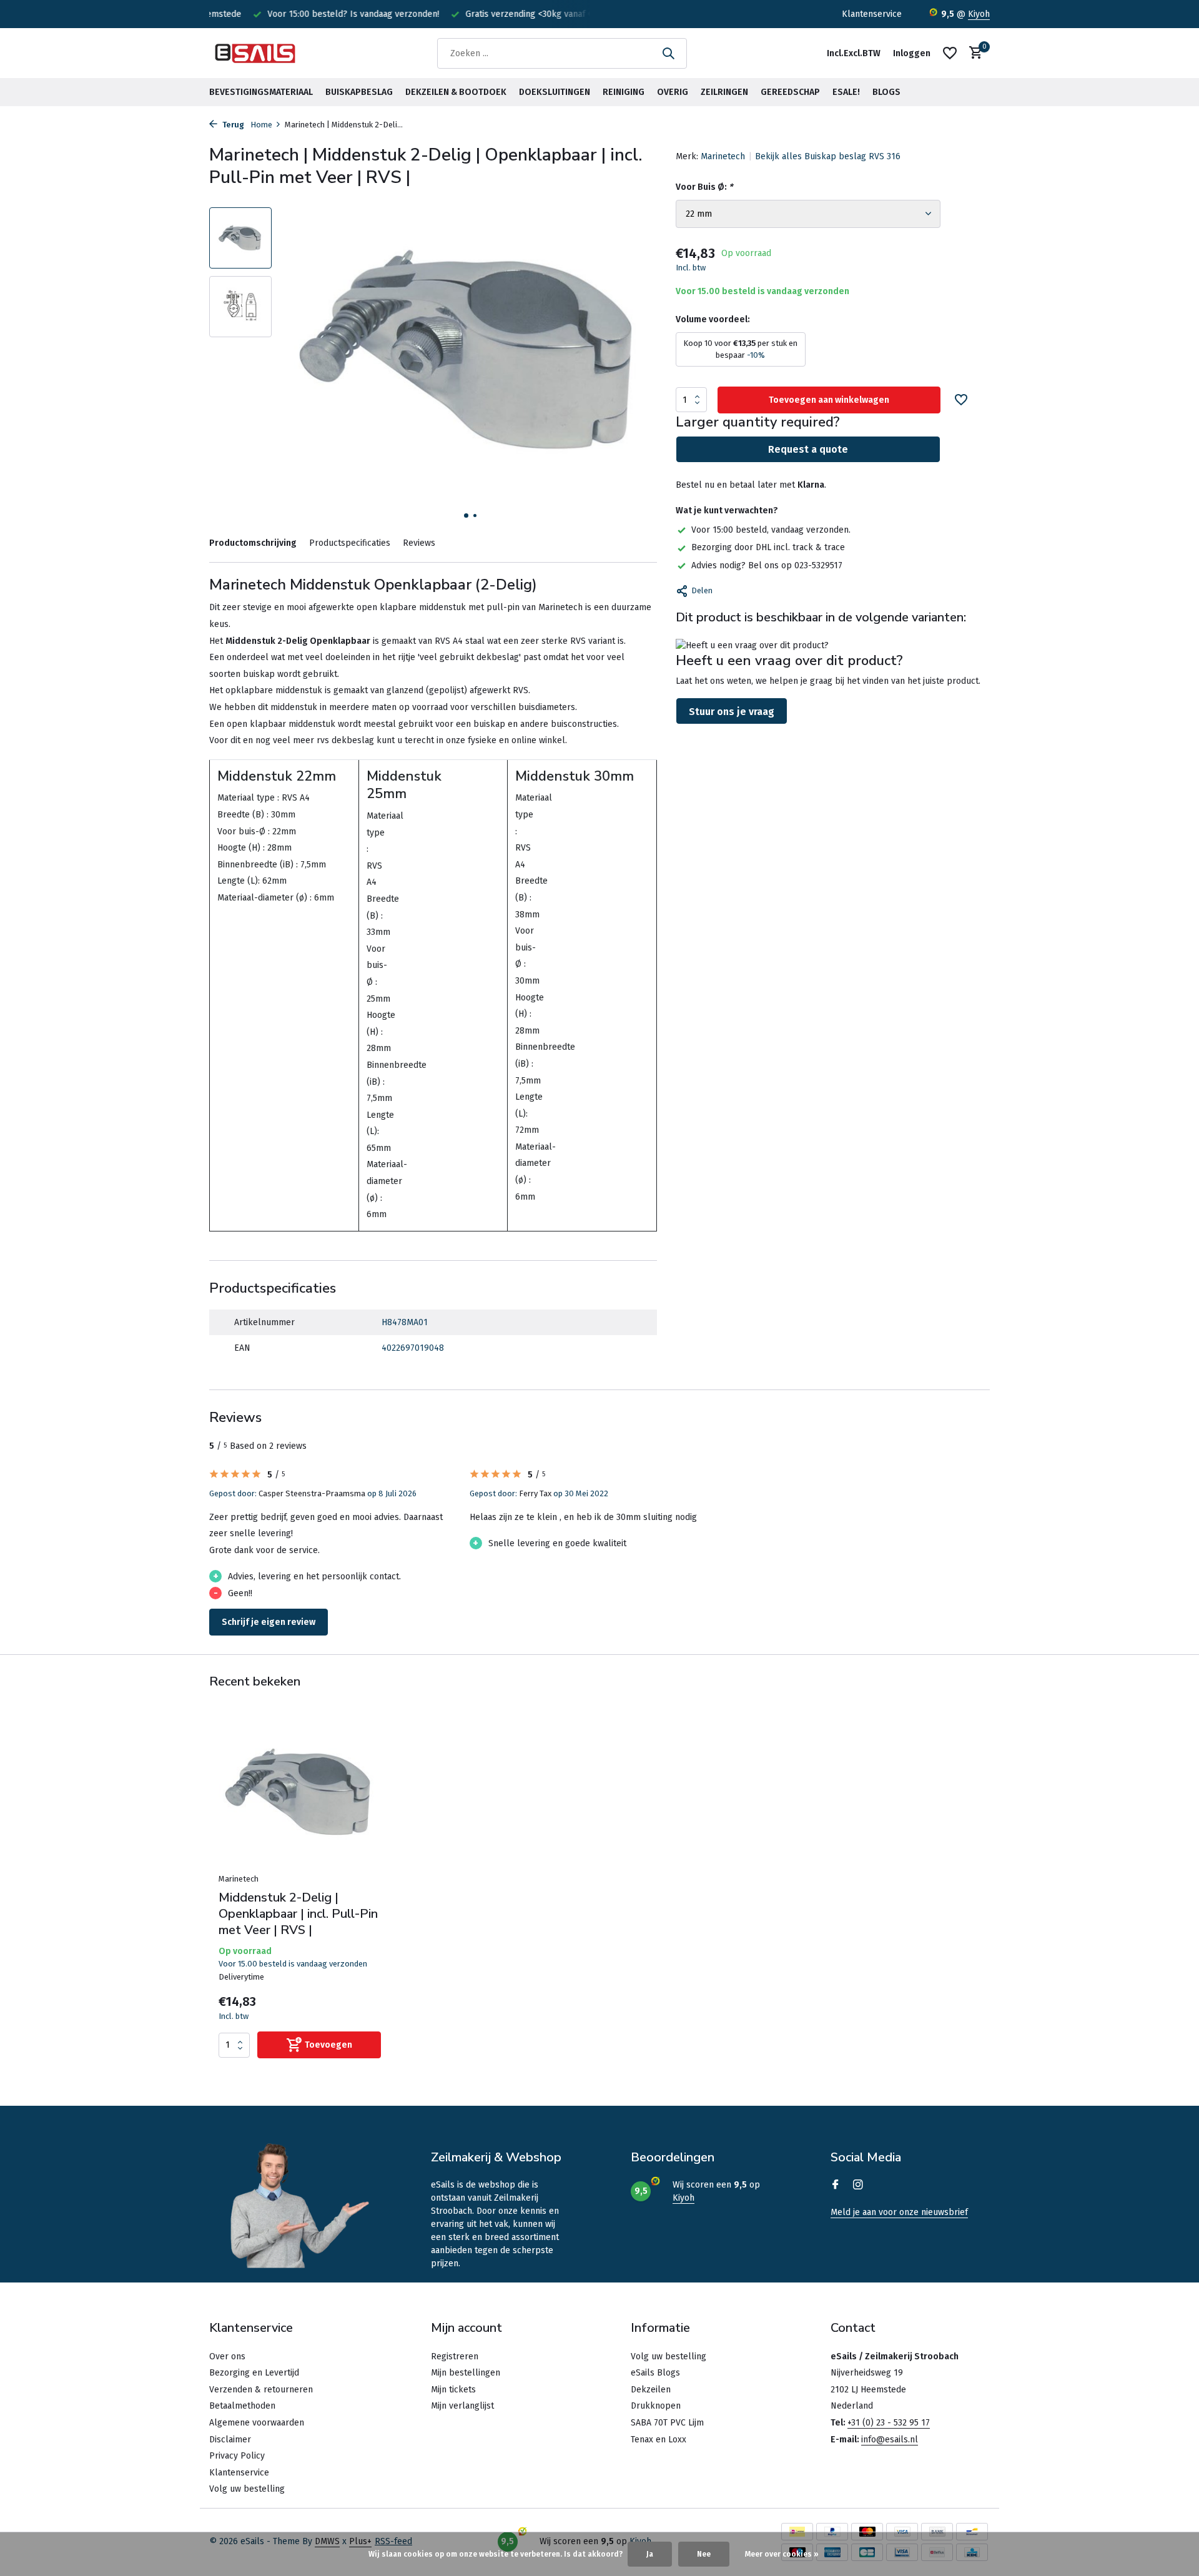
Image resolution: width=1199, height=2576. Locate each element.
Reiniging (624, 92)
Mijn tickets (453, 2390)
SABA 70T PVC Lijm (667, 2423)
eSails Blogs (655, 2373)
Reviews (419, 543)
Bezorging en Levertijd (254, 2373)
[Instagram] (858, 2186)
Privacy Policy (237, 2456)
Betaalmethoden (242, 2406)
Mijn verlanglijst (462, 2406)
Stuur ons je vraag (732, 712)
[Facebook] (836, 2186)
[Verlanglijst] (950, 53)
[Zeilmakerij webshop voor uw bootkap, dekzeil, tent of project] (256, 53)
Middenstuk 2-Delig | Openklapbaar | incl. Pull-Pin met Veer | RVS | (298, 1914)
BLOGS (886, 92)
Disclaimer (230, 2440)
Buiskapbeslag (359, 92)
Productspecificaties (350, 543)
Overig (673, 92)
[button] (466, 516)
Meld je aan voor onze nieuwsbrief (899, 2212)
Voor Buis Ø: (704, 187)
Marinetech (723, 156)
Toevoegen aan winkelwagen (829, 400)
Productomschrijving (253, 543)
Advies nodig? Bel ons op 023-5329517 (767, 565)
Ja (650, 2554)
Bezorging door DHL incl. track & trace (768, 547)
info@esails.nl (890, 2440)
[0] (973, 53)
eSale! (846, 92)
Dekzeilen (651, 2390)
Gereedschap (790, 92)
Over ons (227, 2356)
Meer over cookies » (782, 2554)
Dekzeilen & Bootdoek (456, 92)
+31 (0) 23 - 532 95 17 (889, 2423)
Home (261, 125)
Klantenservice (872, 14)
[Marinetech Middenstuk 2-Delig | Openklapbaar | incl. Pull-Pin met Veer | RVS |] (300, 1794)
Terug (232, 125)
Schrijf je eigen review (269, 1622)
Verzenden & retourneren (261, 2390)
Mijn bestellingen (466, 2373)
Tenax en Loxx (659, 2440)
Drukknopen (656, 2406)
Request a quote (808, 449)
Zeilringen (724, 92)
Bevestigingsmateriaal (261, 92)
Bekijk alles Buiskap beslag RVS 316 (828, 156)
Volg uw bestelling (247, 2489)
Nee (704, 2554)
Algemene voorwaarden (257, 2423)
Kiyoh (979, 14)
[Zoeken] (668, 53)
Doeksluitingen (555, 92)
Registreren (455, 2356)
